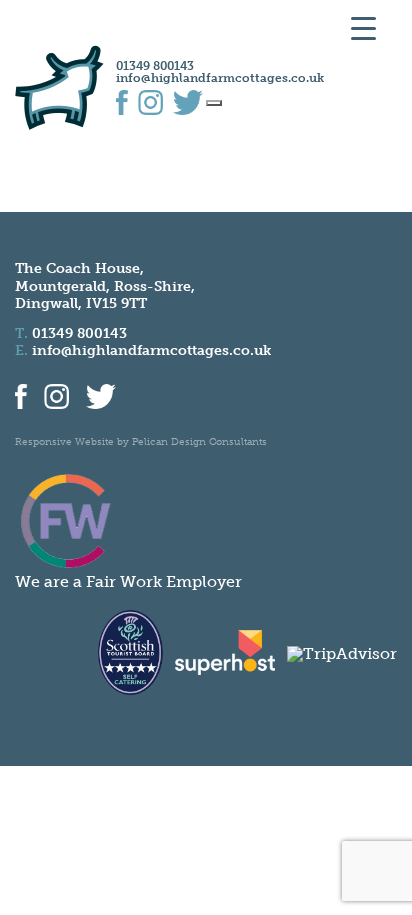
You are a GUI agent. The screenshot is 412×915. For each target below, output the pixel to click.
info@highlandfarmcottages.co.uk (220, 78)
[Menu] (214, 103)
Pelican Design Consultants (199, 442)
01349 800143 (155, 66)
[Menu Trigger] (363, 27)
